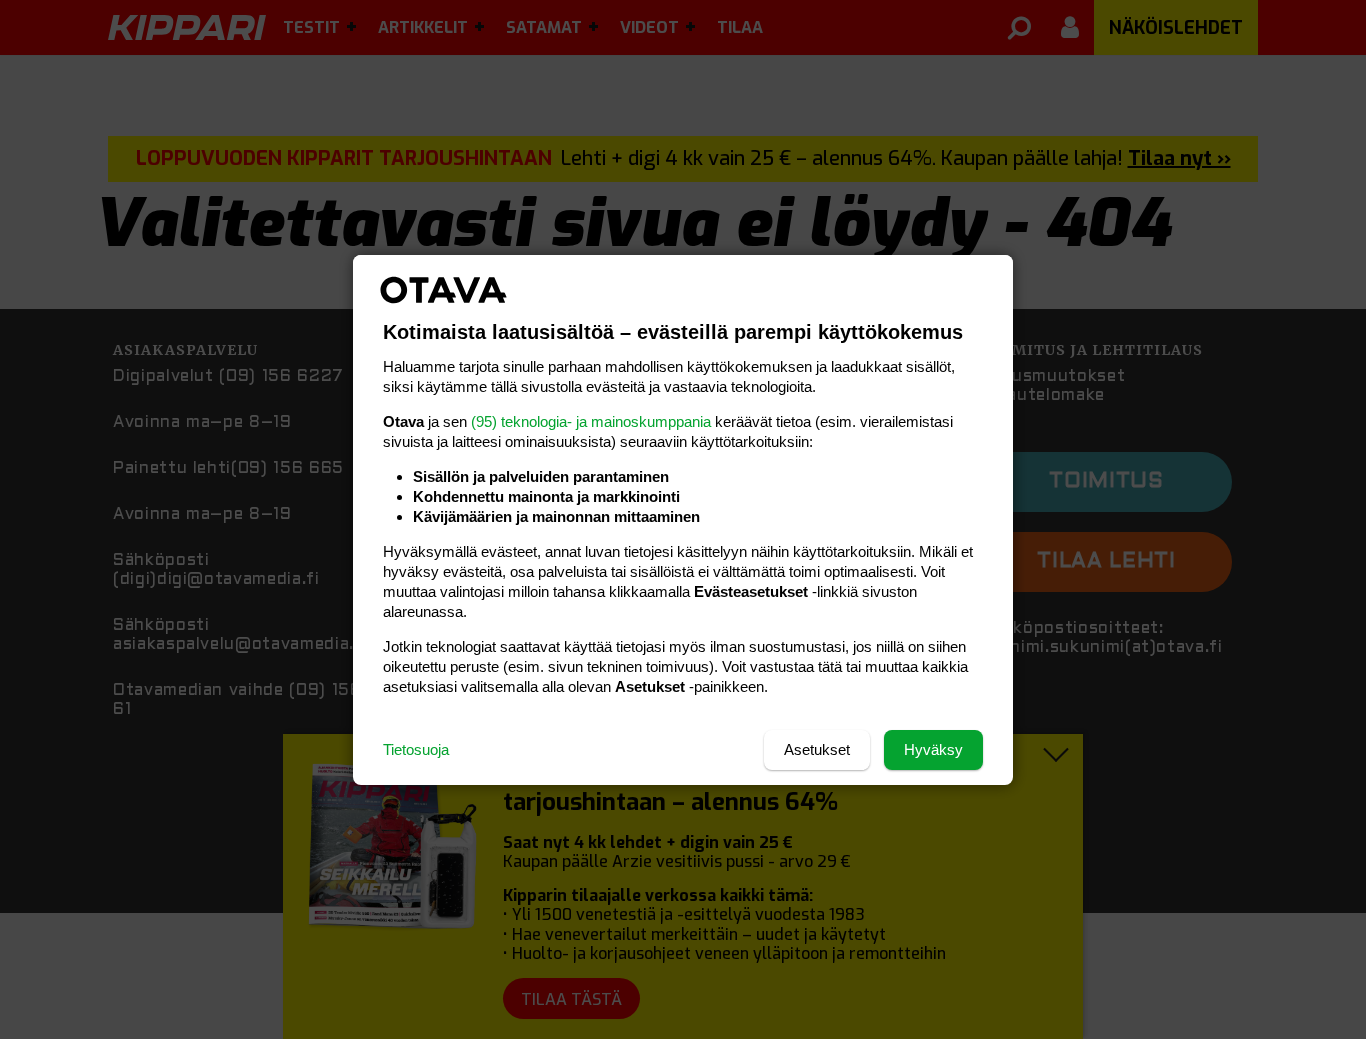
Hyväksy (933, 749)
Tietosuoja (416, 749)
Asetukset (817, 749)
